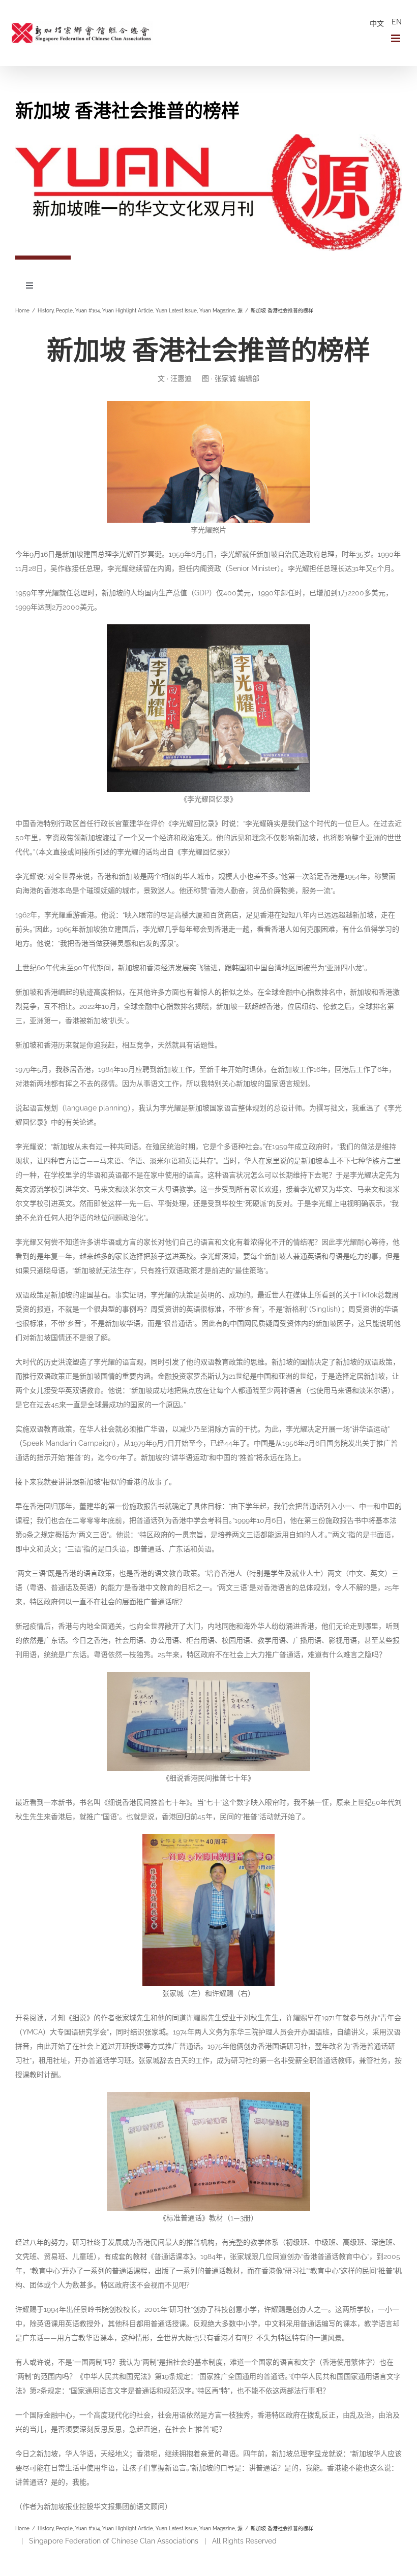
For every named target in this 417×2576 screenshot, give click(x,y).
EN (397, 22)
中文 (377, 23)
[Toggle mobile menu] (396, 38)
